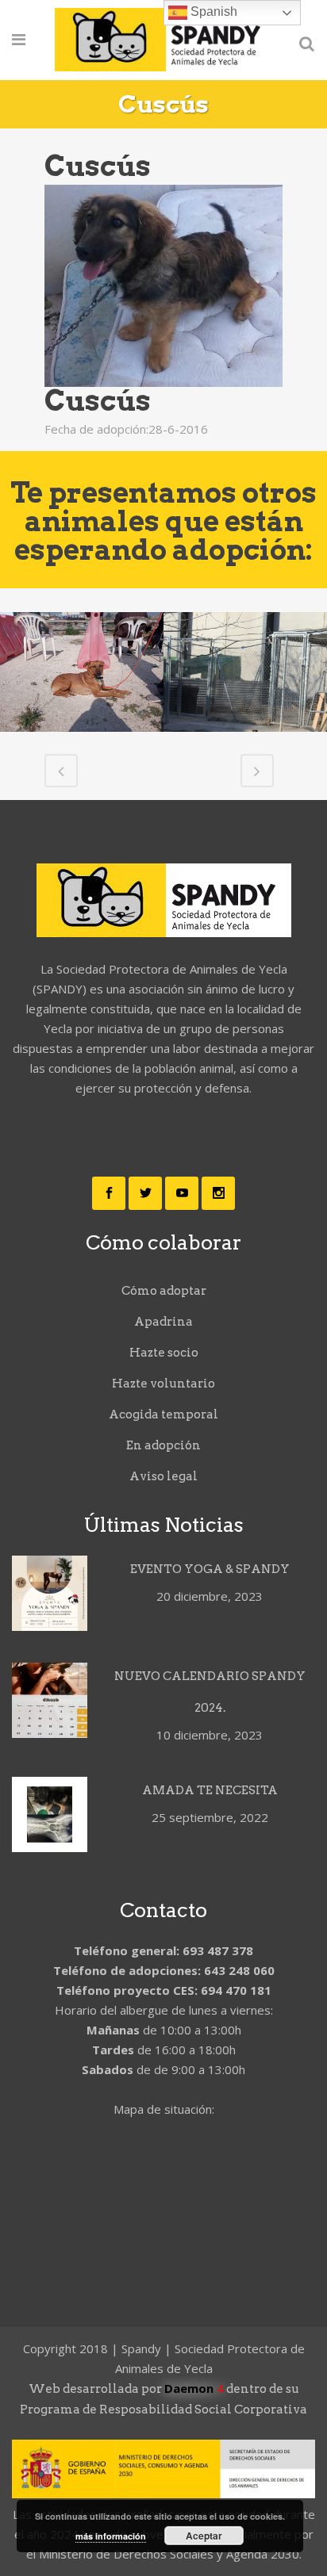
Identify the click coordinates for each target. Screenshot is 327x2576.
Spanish (212, 11)
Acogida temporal (163, 1414)
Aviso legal (163, 1476)
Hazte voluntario (163, 1384)
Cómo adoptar (164, 1291)
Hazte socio (164, 1353)
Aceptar (204, 2536)
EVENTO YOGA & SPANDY (210, 1569)
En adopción (163, 1445)
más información (111, 2536)
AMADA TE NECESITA (210, 1790)
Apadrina (163, 1322)
